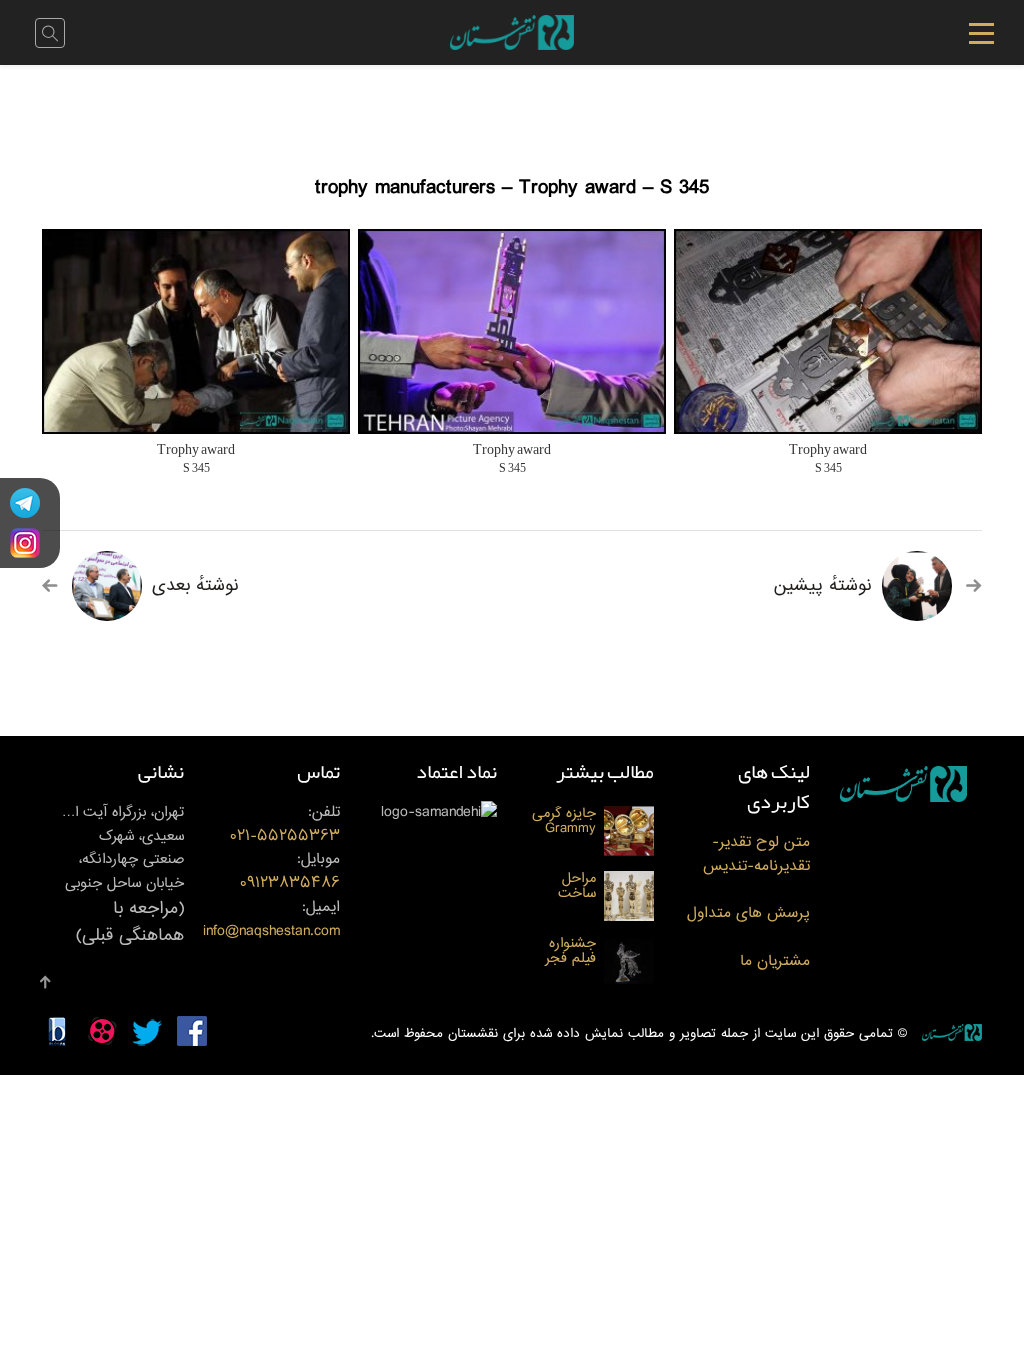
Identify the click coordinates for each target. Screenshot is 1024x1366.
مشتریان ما (775, 961)
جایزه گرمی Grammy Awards (564, 821)
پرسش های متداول (748, 913)
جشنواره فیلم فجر (570, 951)
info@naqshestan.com (271, 931)
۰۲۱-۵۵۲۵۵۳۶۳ (285, 836)
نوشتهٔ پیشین (823, 586)
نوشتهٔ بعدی (195, 586)
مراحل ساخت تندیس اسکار (576, 886)
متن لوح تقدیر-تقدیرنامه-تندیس (756, 854)
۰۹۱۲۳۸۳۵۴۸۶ (290, 883)
